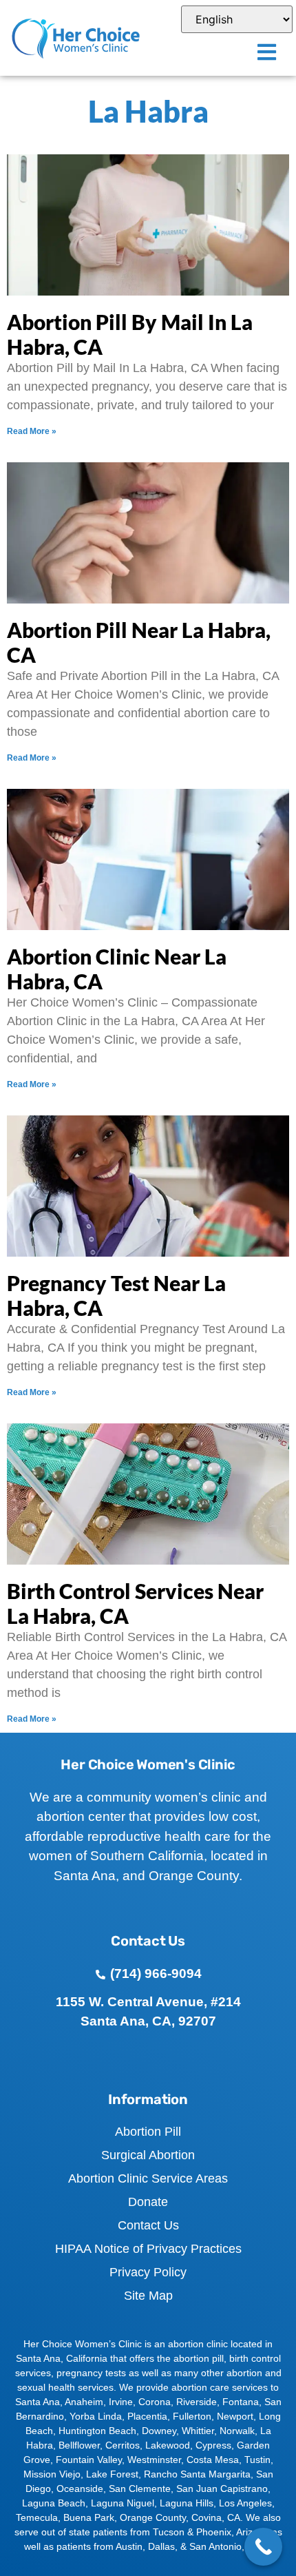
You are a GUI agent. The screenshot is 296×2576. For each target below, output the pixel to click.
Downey (159, 2431)
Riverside (197, 2402)
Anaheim (84, 2402)
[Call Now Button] (263, 2547)
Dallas (161, 2546)
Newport (235, 2416)
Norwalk (237, 2431)
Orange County (153, 2517)
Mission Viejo (52, 2474)
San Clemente (140, 2489)
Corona (155, 2402)
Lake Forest (112, 2474)
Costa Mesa (213, 2460)
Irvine (121, 2402)
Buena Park (89, 2517)
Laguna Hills (187, 2503)
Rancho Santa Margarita (197, 2474)
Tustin (257, 2460)
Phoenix (214, 2532)
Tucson (169, 2532)
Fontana (241, 2402)
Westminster (154, 2460)
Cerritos (123, 2445)
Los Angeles (245, 2503)
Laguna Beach (54, 2503)
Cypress (213, 2445)
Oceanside (80, 2489)
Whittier (198, 2431)
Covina (207, 2517)
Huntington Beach (97, 2431)
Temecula (37, 2517)
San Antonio (215, 2546)
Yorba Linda (96, 2416)
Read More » (32, 431)
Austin (129, 2546)
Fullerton (192, 2416)
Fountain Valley (89, 2460)
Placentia (147, 2416)
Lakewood (168, 2445)
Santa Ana (38, 2402)
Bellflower (79, 2445)
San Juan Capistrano (222, 2489)
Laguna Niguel (123, 2503)
